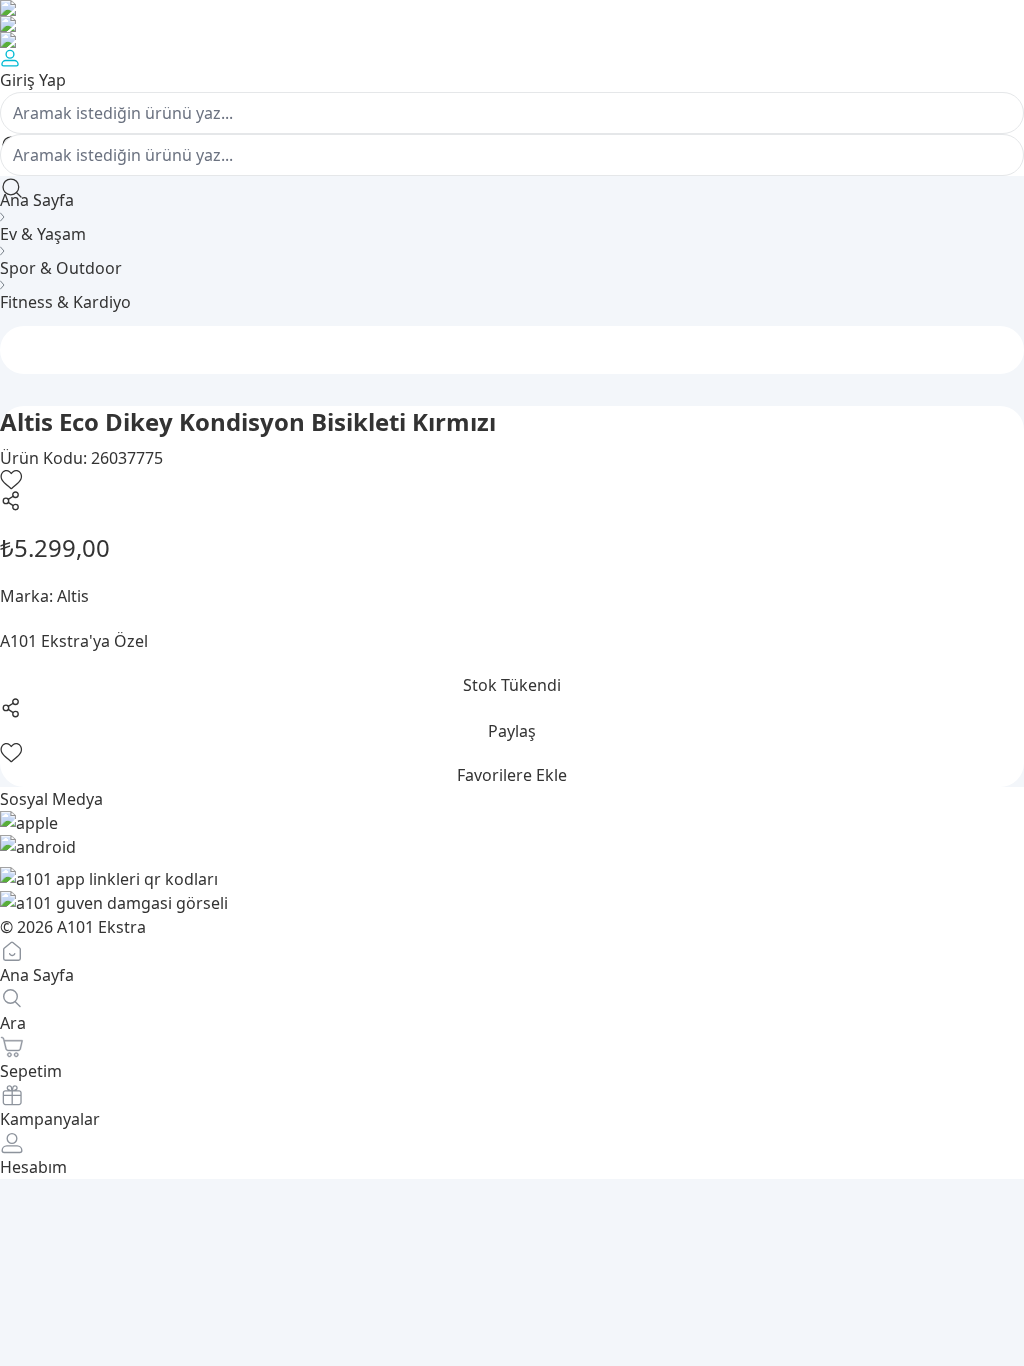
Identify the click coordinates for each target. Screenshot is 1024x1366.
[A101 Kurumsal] (512, 8)
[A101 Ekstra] (512, 24)
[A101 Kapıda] (512, 40)
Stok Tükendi (512, 685)
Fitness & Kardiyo (65, 302)
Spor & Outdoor (61, 268)
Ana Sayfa (37, 200)
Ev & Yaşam (43, 234)
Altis (73, 596)
